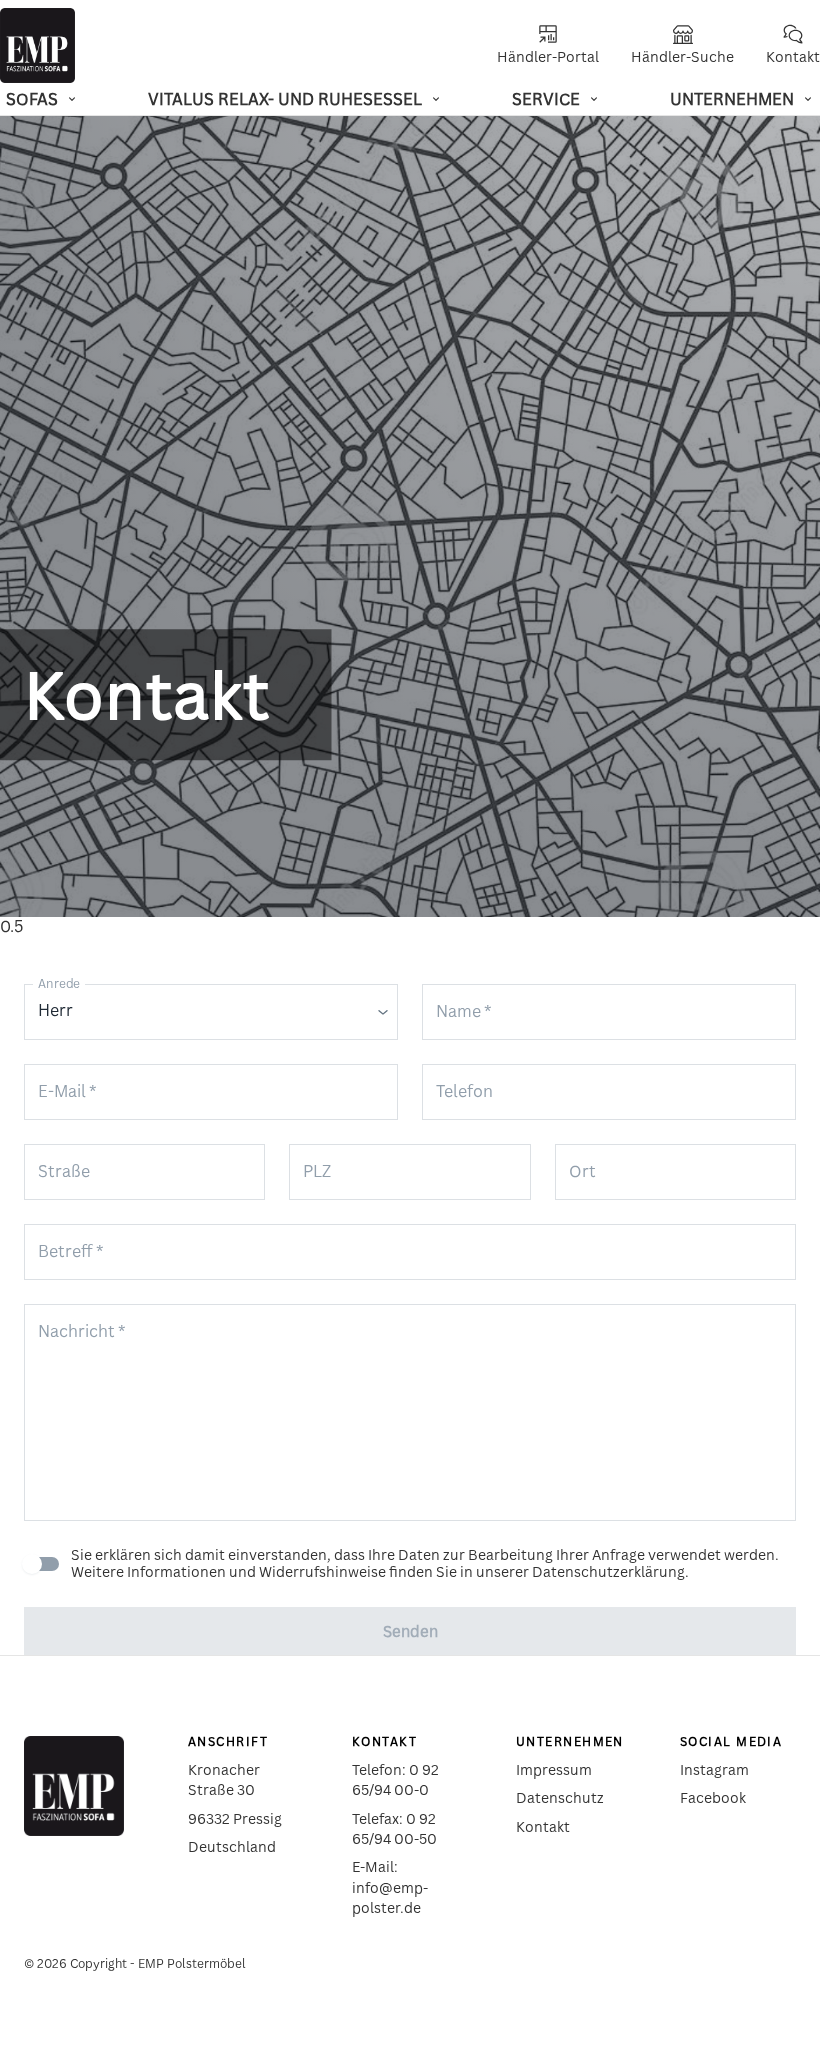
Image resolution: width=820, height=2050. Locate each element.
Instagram (714, 1769)
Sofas (32, 99)
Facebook (713, 1797)
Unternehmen (732, 99)
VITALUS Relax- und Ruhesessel (285, 99)
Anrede (59, 983)
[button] (211, 1012)
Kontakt (543, 1826)
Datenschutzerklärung (608, 1571)
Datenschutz (560, 1797)
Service (546, 99)
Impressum (554, 1769)
